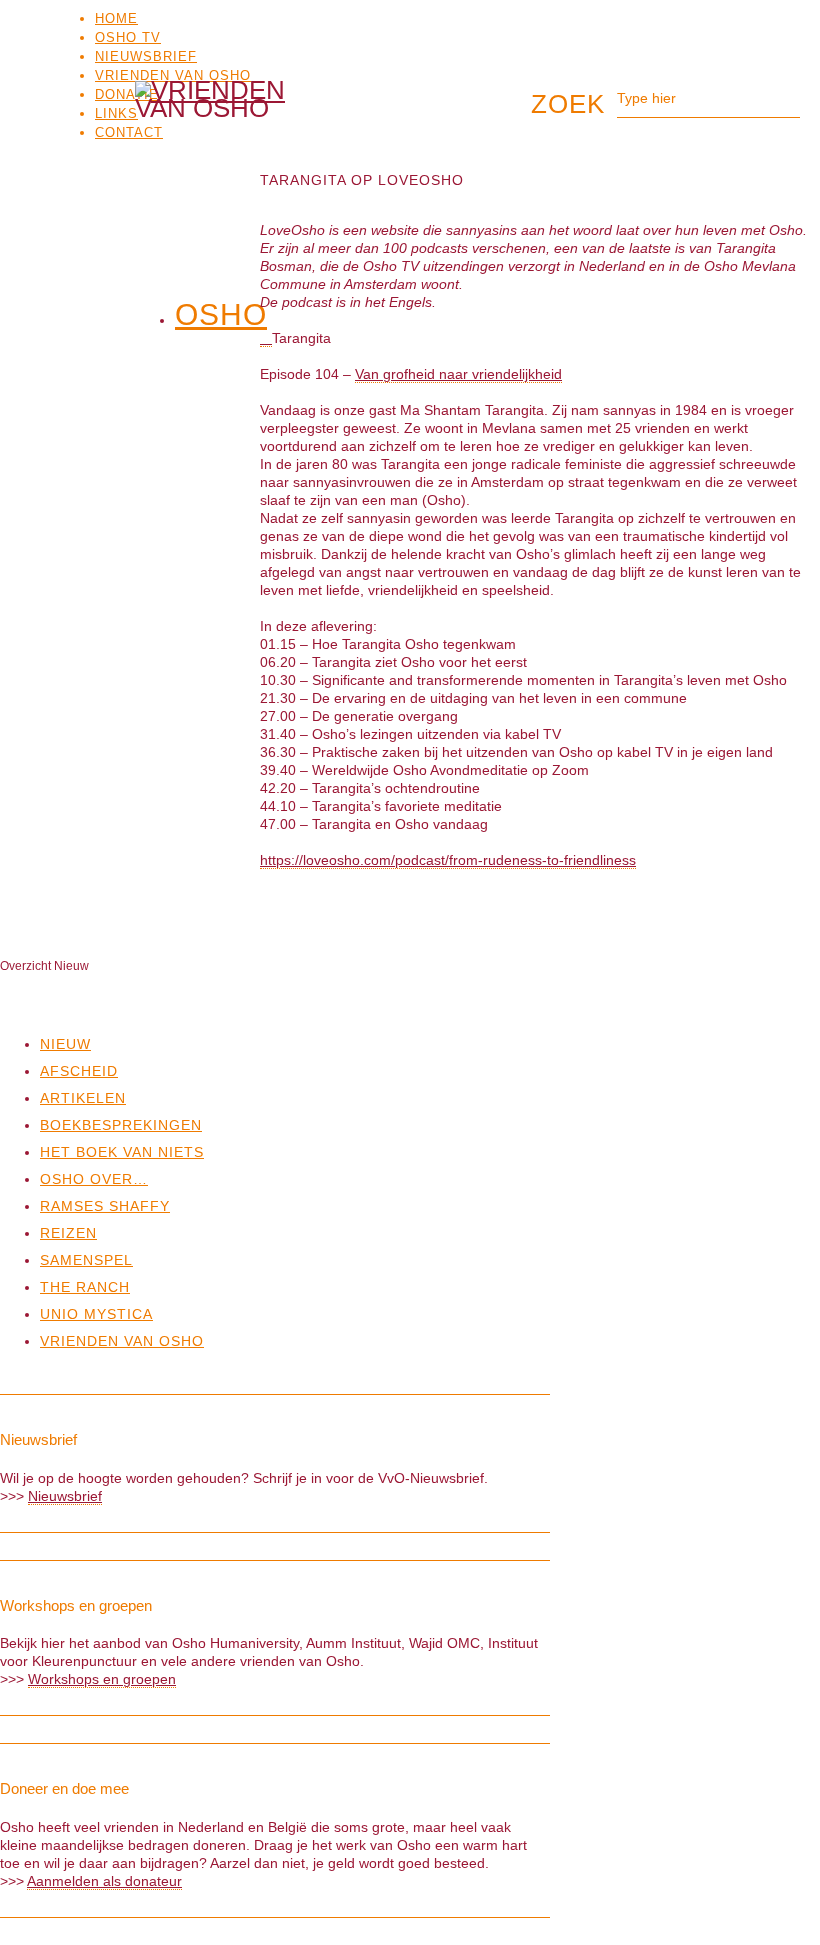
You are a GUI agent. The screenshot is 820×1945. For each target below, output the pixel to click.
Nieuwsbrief (146, 56)
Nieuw (65, 1044)
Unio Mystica (96, 1314)
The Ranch (85, 1287)
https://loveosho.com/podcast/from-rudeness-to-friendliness (448, 860)
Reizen (68, 1233)
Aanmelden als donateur (104, 1881)
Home (116, 18)
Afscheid (79, 1071)
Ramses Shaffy (105, 1206)
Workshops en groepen (102, 1679)
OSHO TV (128, 37)
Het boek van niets (122, 1152)
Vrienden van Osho (173, 75)
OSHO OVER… (94, 1179)
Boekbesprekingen (121, 1125)
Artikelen (83, 1098)
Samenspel (86, 1260)
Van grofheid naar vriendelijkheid (458, 374)
